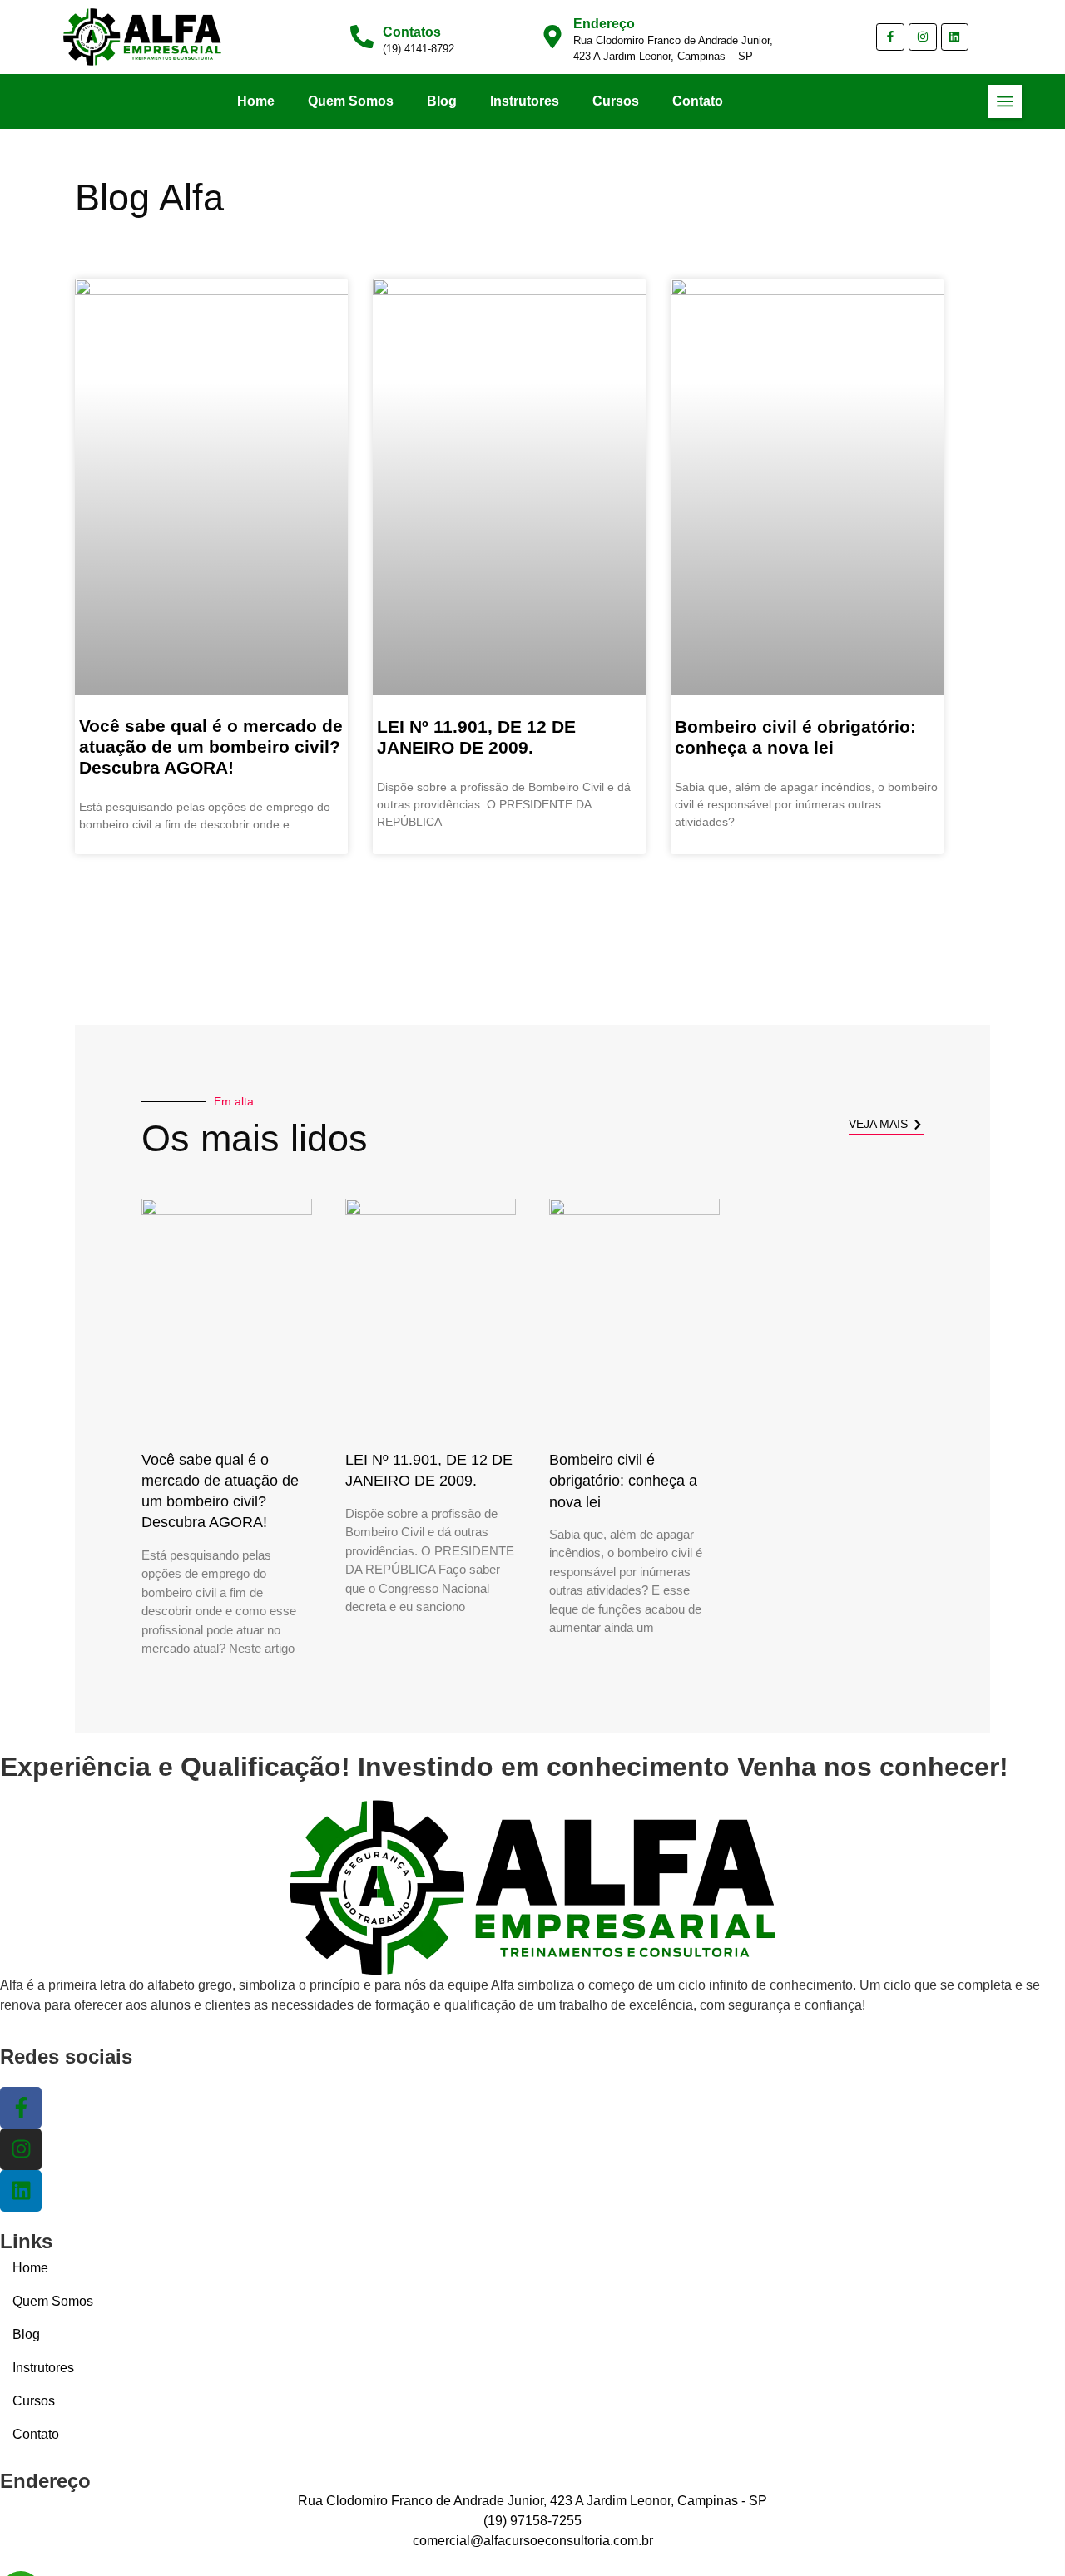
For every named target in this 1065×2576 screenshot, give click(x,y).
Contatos (412, 32)
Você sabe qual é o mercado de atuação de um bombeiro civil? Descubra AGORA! (211, 747)
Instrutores (525, 101)
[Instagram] (923, 37)
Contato (698, 101)
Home (256, 101)
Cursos (616, 101)
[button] (1005, 101)
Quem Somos (351, 101)
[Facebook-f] (890, 37)
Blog (442, 101)
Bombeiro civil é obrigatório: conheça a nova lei (623, 1481)
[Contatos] (362, 37)
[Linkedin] (955, 37)
